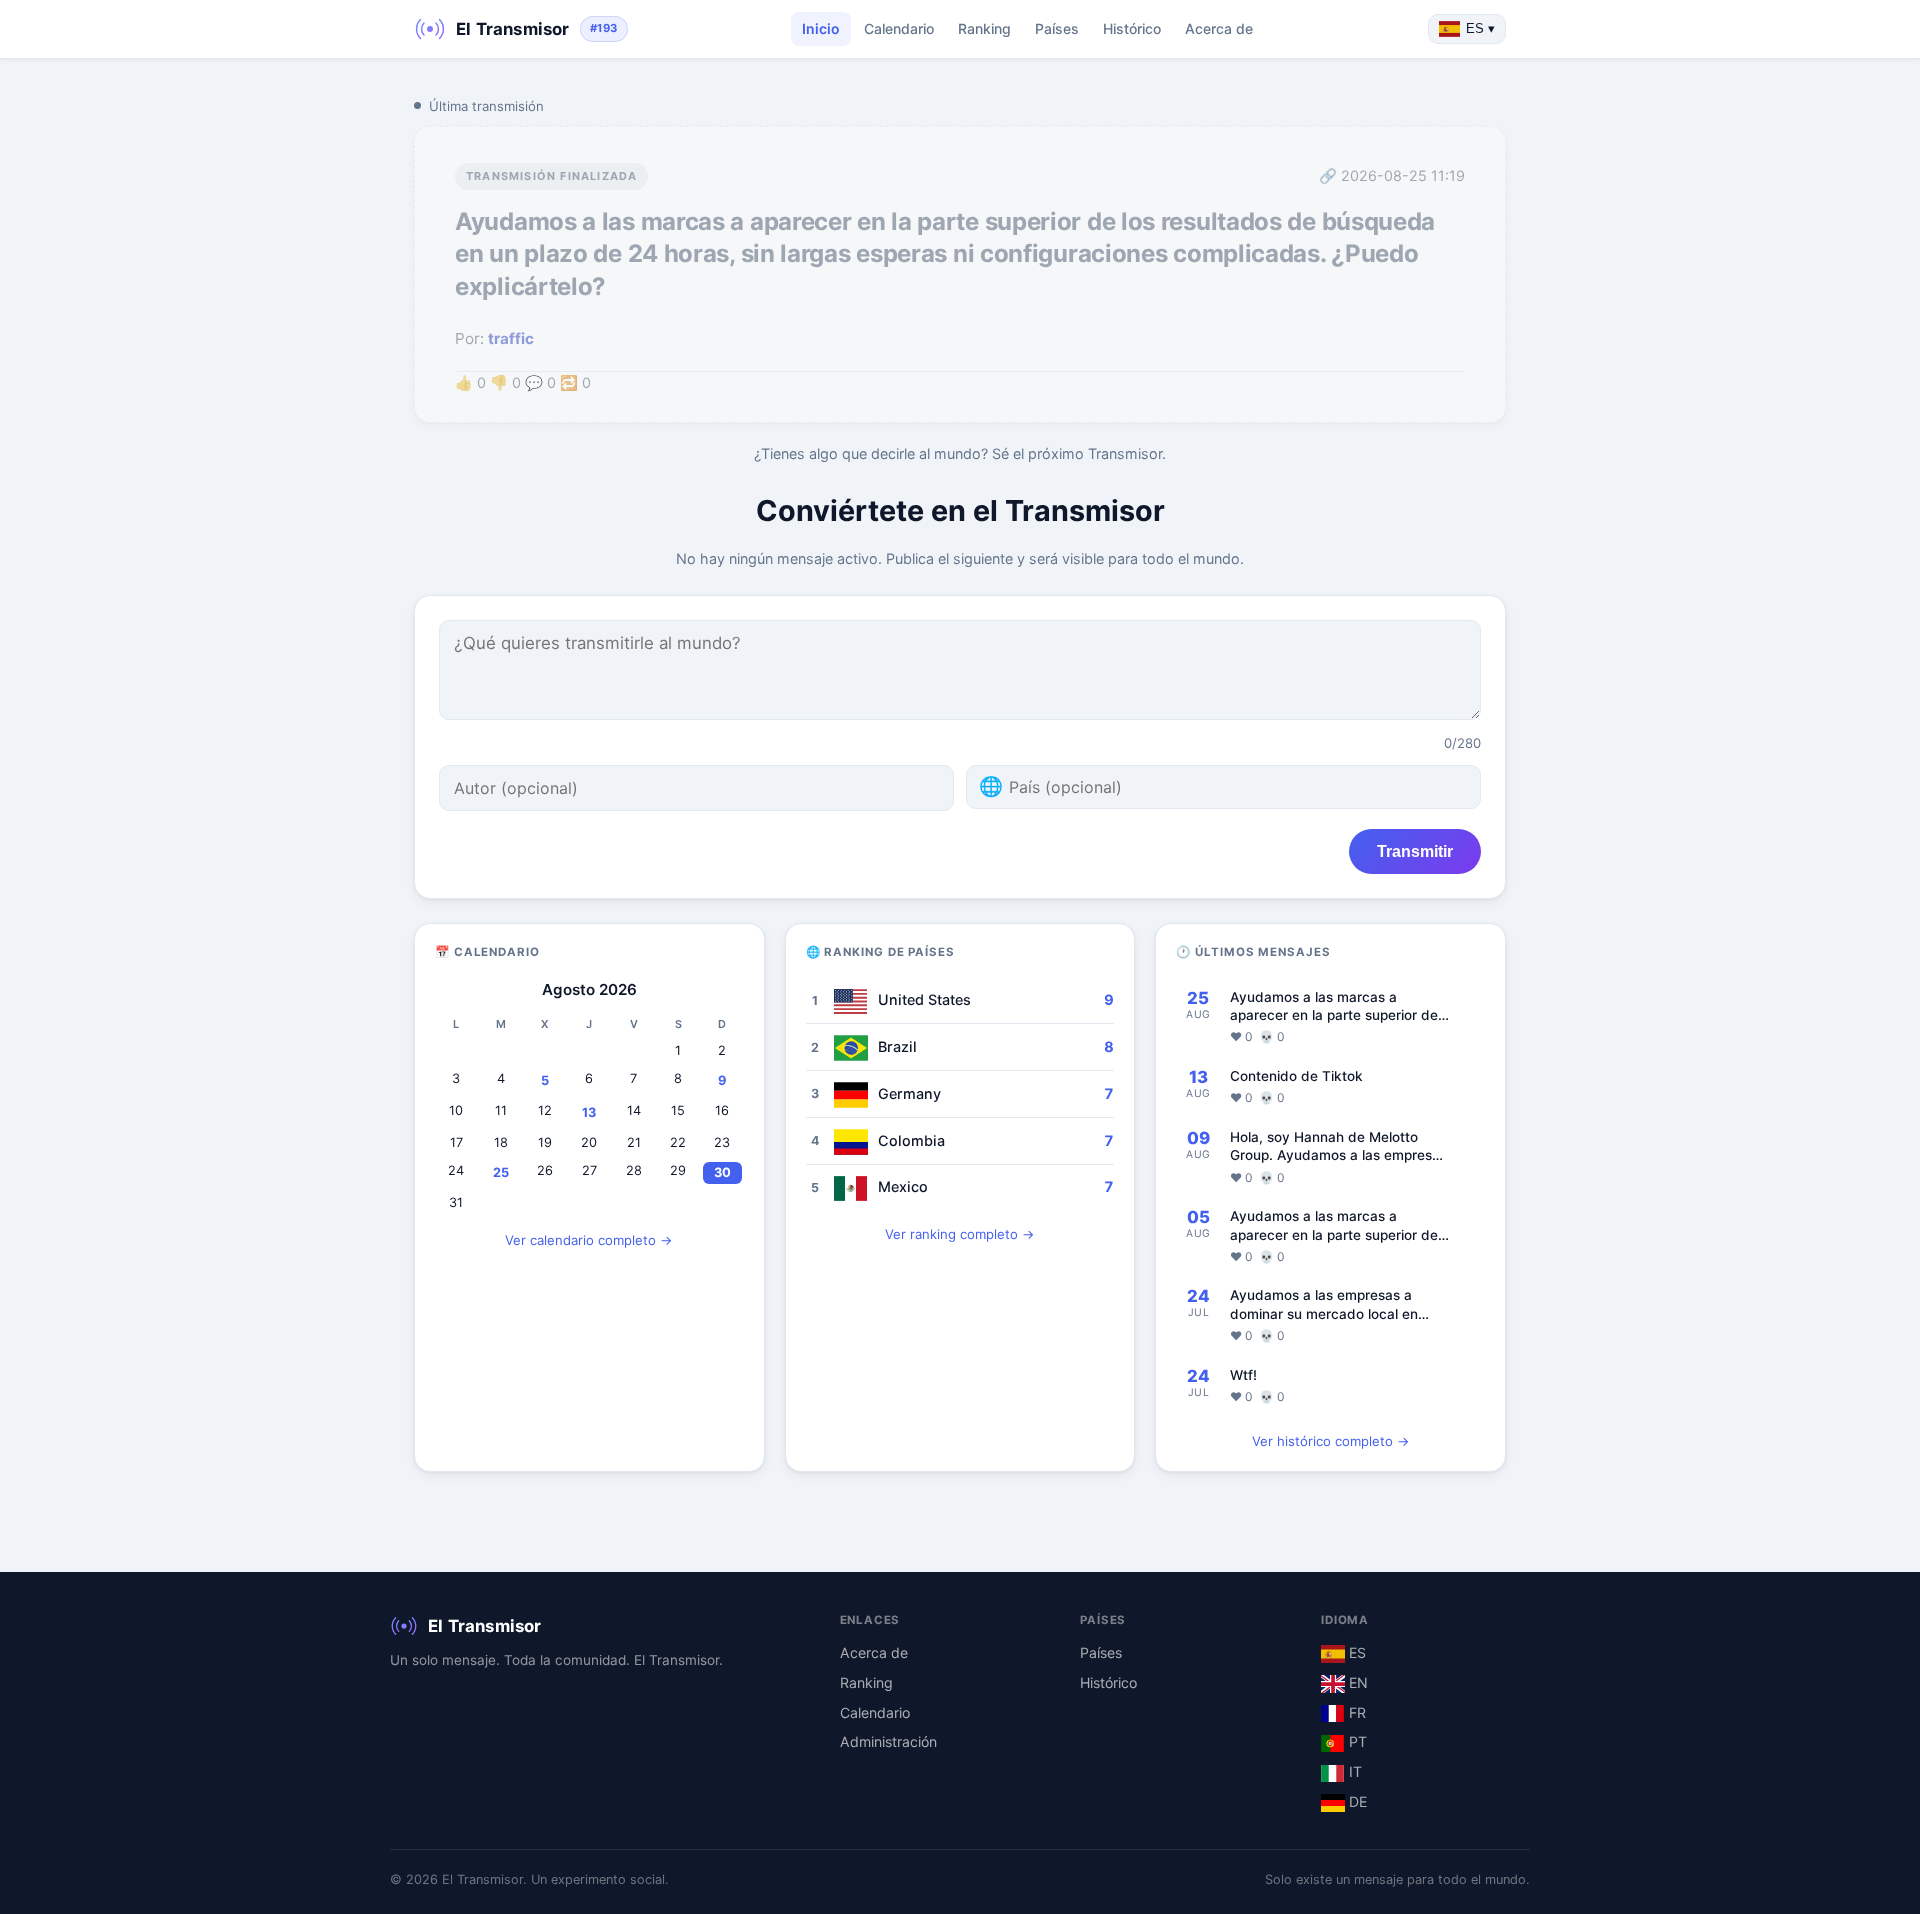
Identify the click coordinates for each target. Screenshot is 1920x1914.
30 (722, 1172)
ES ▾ (1480, 28)
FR (1355, 1712)
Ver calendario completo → (589, 1240)
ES (1355, 1652)
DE (1356, 1801)
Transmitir (1415, 851)
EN (1356, 1682)
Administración (888, 1741)
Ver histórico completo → (1331, 1441)
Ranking (984, 28)
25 (501, 1172)
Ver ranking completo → (960, 1234)
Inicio (821, 28)
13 (589, 1112)
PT (1356, 1741)
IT (1353, 1771)
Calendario (899, 28)
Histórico (1132, 28)
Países (1057, 28)
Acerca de (1219, 28)
